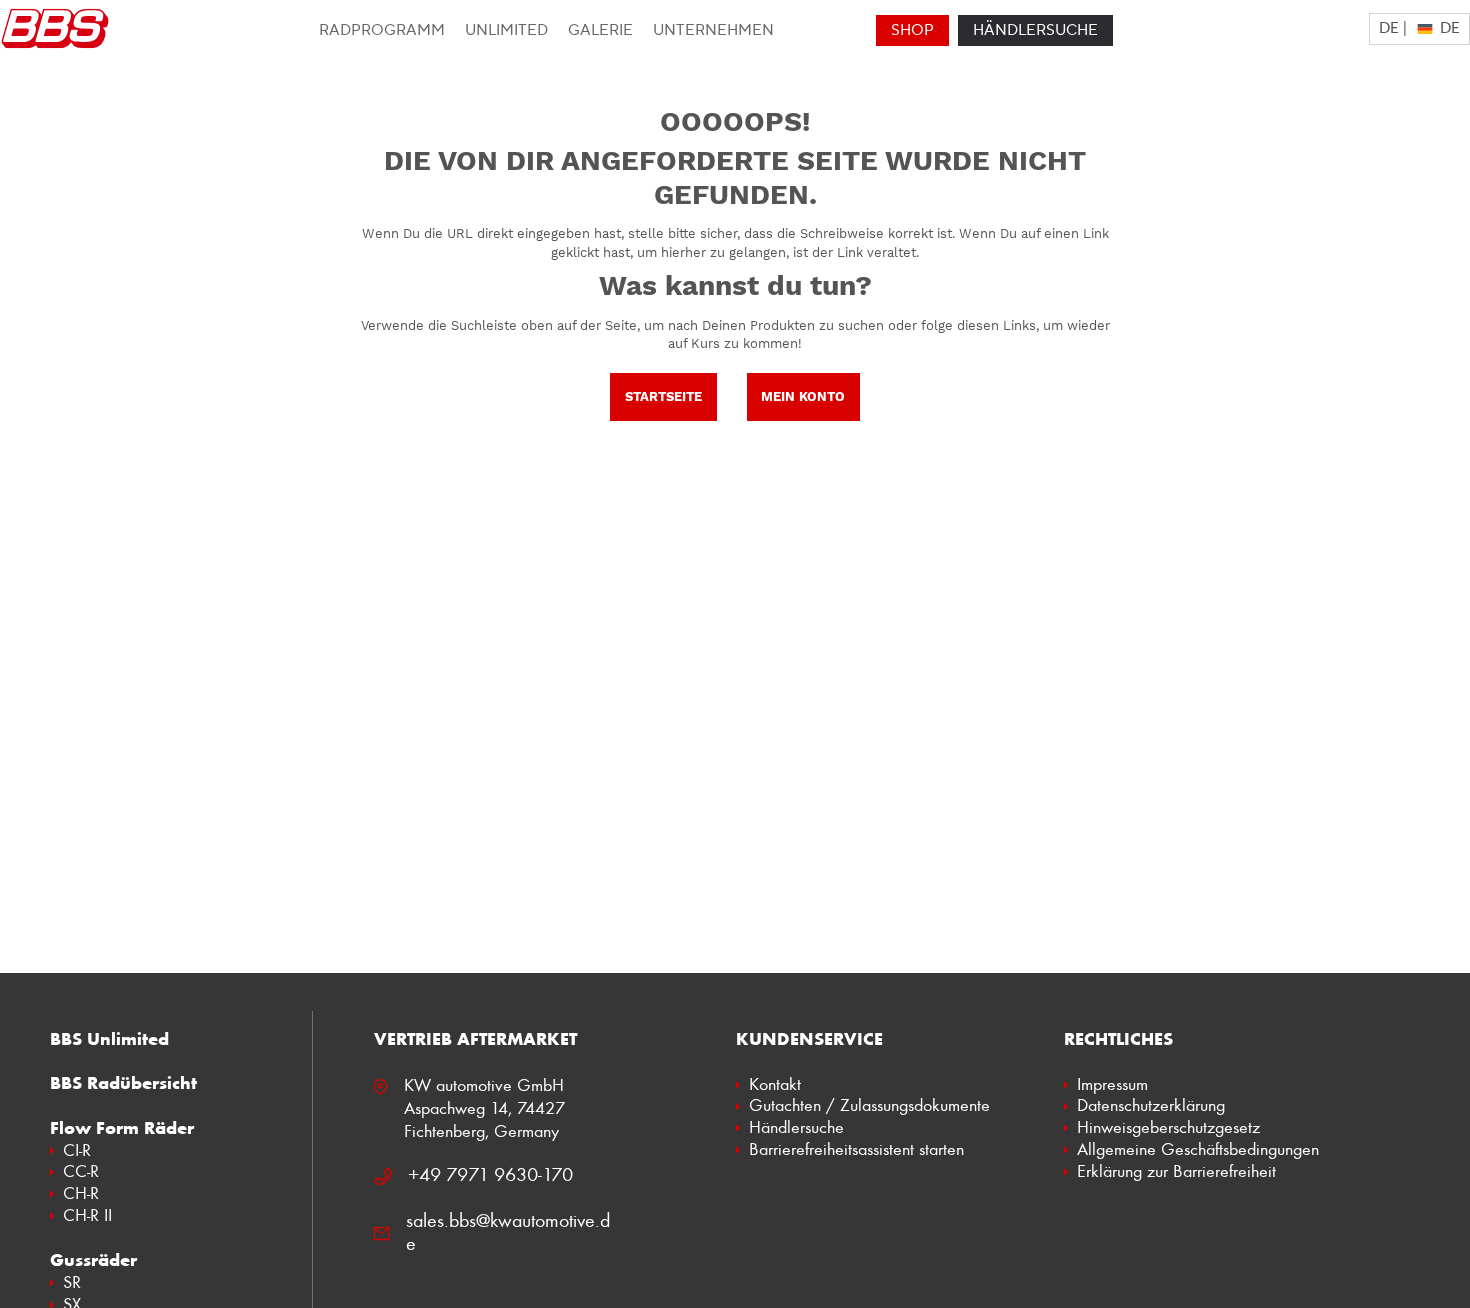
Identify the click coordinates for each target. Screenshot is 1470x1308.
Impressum (1112, 1084)
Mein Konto (803, 396)
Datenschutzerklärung (1151, 1105)
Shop (912, 30)
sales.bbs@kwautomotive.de (508, 1231)
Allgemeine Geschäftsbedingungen (1198, 1149)
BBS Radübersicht (123, 1083)
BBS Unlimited (109, 1039)
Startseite (663, 396)
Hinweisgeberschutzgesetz (1168, 1127)
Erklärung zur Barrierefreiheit (1176, 1171)
